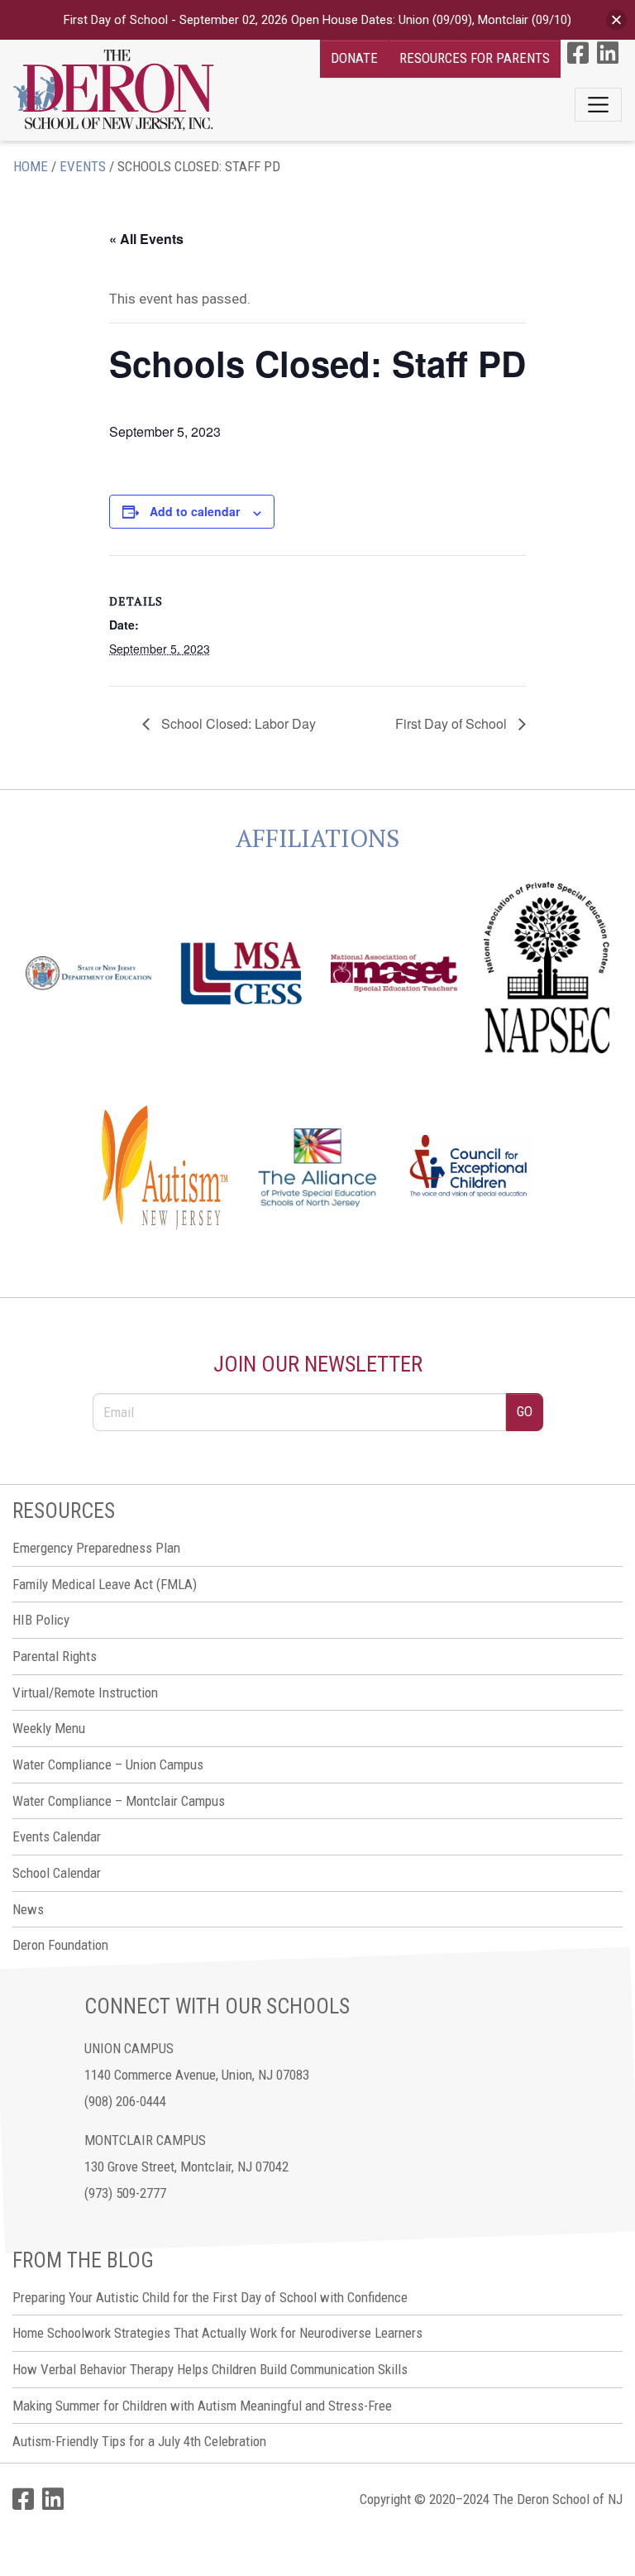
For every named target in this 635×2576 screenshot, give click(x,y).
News (28, 1909)
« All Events (146, 239)
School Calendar (57, 1873)
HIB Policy (41, 1620)
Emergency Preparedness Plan (96, 1548)
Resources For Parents (475, 58)
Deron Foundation (60, 1945)
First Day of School (453, 723)
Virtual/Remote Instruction (85, 1693)
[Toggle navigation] (598, 105)
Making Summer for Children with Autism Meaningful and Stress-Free (202, 2406)
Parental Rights (55, 1656)
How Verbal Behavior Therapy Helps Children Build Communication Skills (210, 2369)
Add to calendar (195, 511)
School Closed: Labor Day (237, 723)
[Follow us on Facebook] (578, 53)
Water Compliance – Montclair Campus (119, 1801)
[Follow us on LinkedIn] (608, 53)
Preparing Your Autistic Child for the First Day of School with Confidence (210, 2297)
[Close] (616, 20)
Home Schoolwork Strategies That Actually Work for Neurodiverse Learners (217, 2333)
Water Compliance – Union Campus (108, 1764)
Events (83, 166)
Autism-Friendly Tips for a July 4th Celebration (139, 2441)
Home (31, 166)
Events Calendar (57, 1836)
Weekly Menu (49, 1728)
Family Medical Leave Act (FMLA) (105, 1584)
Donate (354, 58)
